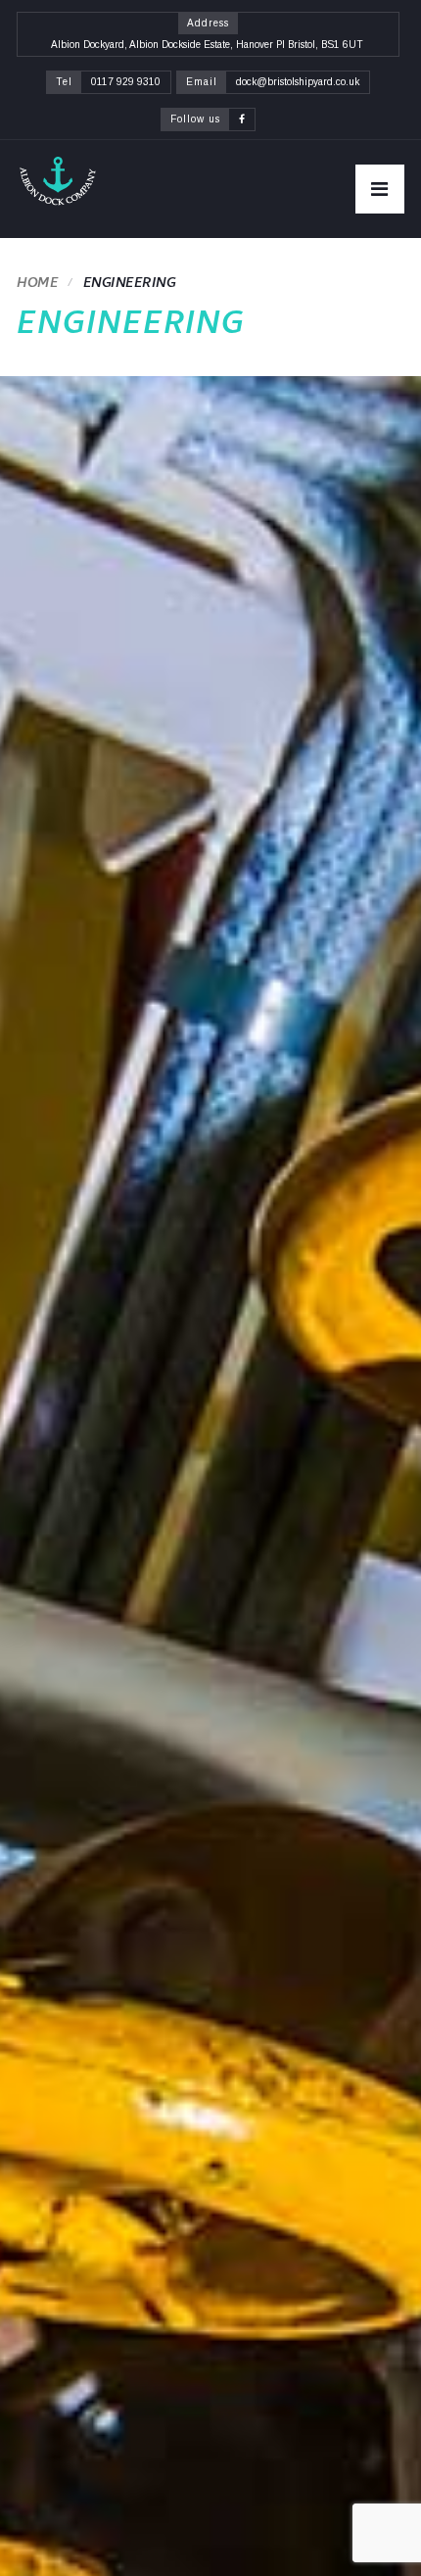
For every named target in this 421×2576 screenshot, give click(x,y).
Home (37, 285)
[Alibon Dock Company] (57, 181)
